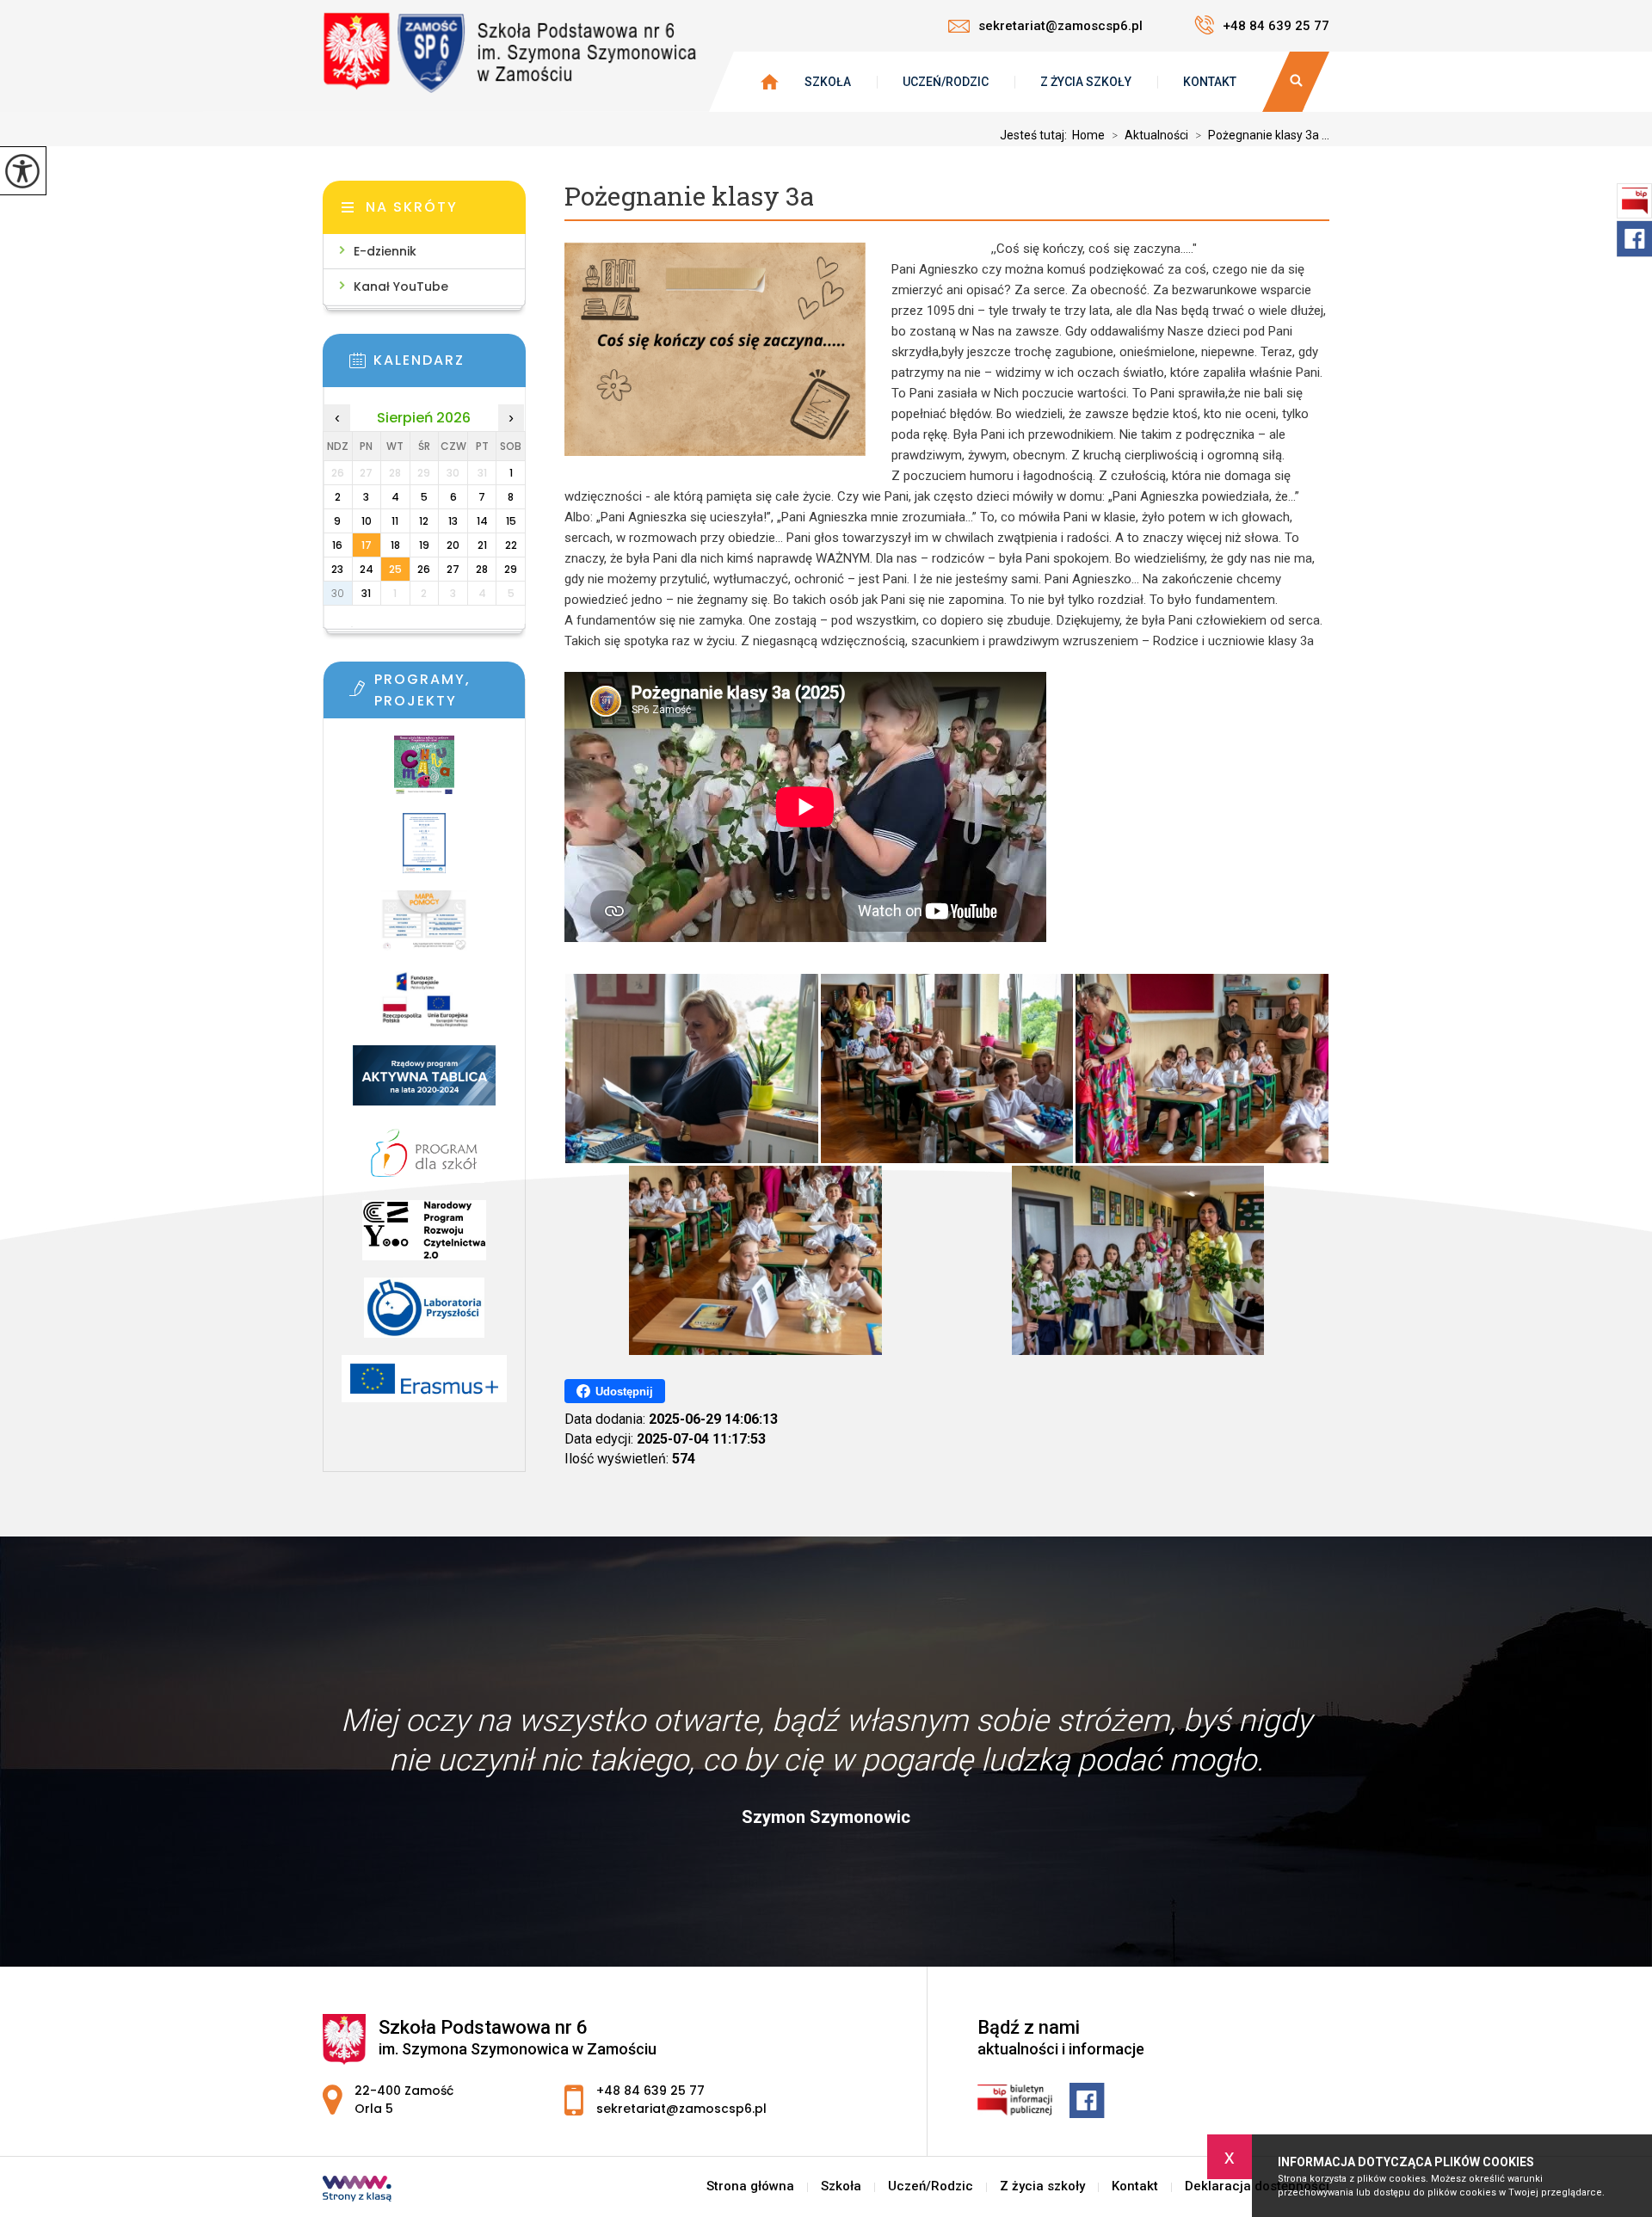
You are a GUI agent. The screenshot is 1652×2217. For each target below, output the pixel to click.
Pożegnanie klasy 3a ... (1262, 135)
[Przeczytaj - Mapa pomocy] (424, 929)
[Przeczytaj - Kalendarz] (450, 366)
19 (424, 545)
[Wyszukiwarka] (1296, 82)
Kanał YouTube (401, 286)
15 (511, 521)
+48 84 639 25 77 (1276, 26)
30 (338, 593)
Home (1088, 135)
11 (395, 521)
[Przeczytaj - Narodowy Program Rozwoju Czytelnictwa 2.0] (424, 1239)
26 (424, 569)
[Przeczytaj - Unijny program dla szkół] (424, 774)
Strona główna (750, 2186)
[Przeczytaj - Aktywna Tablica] (424, 1084)
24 (367, 569)
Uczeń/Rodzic (946, 82)
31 (366, 593)
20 (453, 545)
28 (482, 569)
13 (453, 521)
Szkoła (828, 82)
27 (453, 569)
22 (511, 545)
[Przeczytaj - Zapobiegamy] (424, 852)
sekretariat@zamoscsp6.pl (1060, 26)
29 (511, 569)
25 (395, 569)
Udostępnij (624, 1392)
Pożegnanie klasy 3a (689, 197)
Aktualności (1150, 135)
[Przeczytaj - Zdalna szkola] (424, 1007)
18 (395, 545)
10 (367, 521)
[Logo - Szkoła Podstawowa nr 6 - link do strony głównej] (516, 52)
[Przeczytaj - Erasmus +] (424, 1387)
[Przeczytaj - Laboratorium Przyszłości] (424, 1316)
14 (482, 521)
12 (424, 521)
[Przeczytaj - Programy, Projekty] (450, 693)
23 (337, 569)
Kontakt (1210, 82)
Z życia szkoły (1086, 82)
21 (482, 545)
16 (337, 545)
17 (367, 545)
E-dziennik (385, 251)
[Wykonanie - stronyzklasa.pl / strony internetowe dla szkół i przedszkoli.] (357, 2190)
